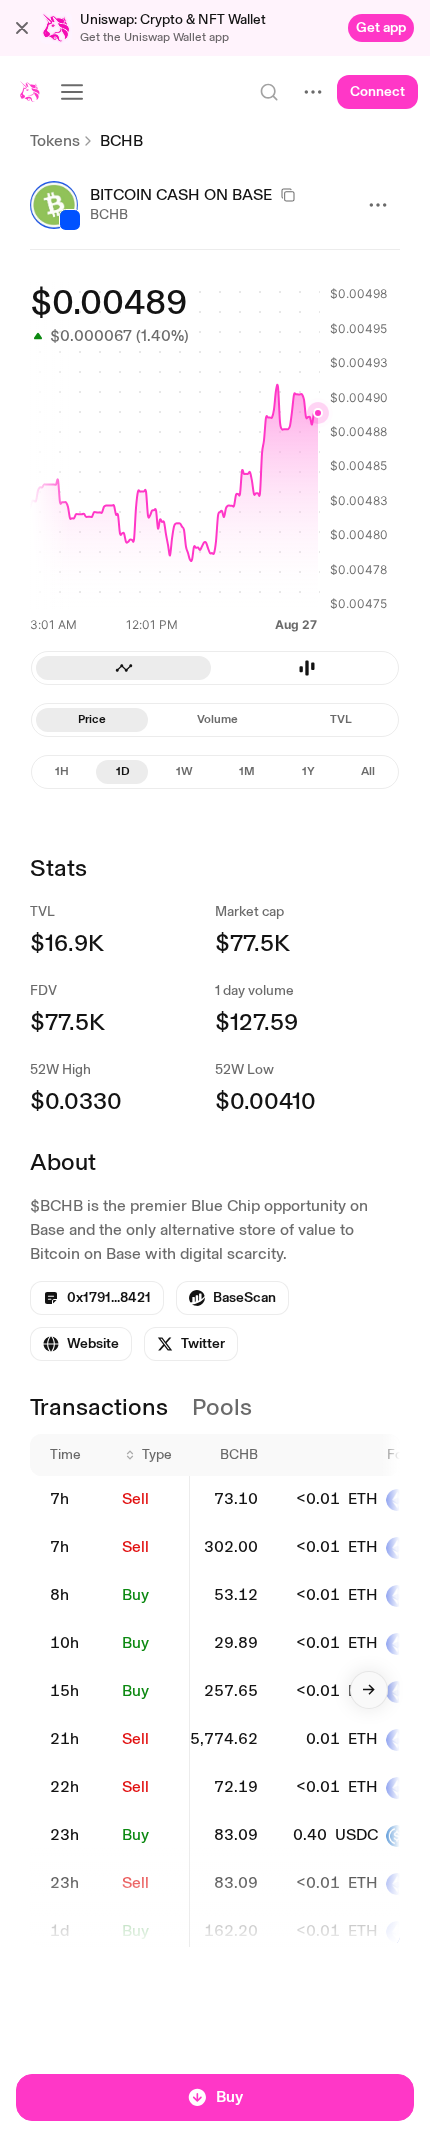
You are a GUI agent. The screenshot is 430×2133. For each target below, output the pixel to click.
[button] (22, 28)
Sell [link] (135, 1498)
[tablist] (215, 668)
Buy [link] (135, 1594)
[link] (381, 28)
